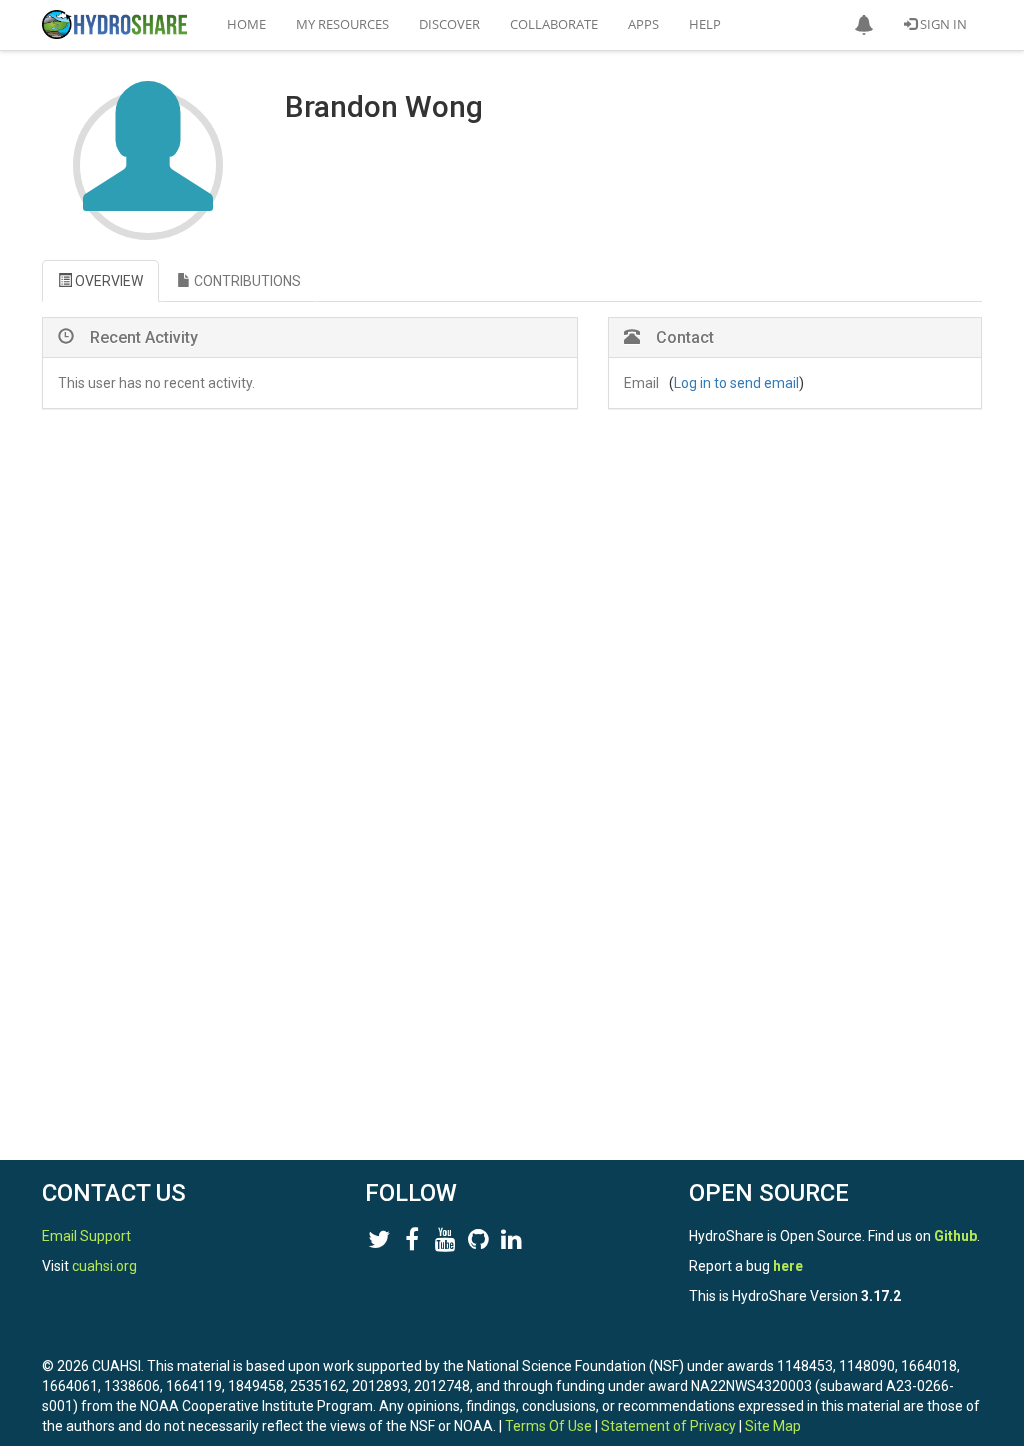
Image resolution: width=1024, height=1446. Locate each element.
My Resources (342, 24)
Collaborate (554, 24)
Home (246, 24)
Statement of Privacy (668, 1426)
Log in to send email (736, 383)
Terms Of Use (548, 1426)
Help (705, 24)
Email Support (86, 1236)
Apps (643, 24)
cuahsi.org (104, 1266)
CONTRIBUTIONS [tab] (246, 281)
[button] (864, 25)
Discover (449, 24)
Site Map (773, 1426)
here (788, 1266)
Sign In (942, 24)
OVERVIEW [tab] (107, 281)
